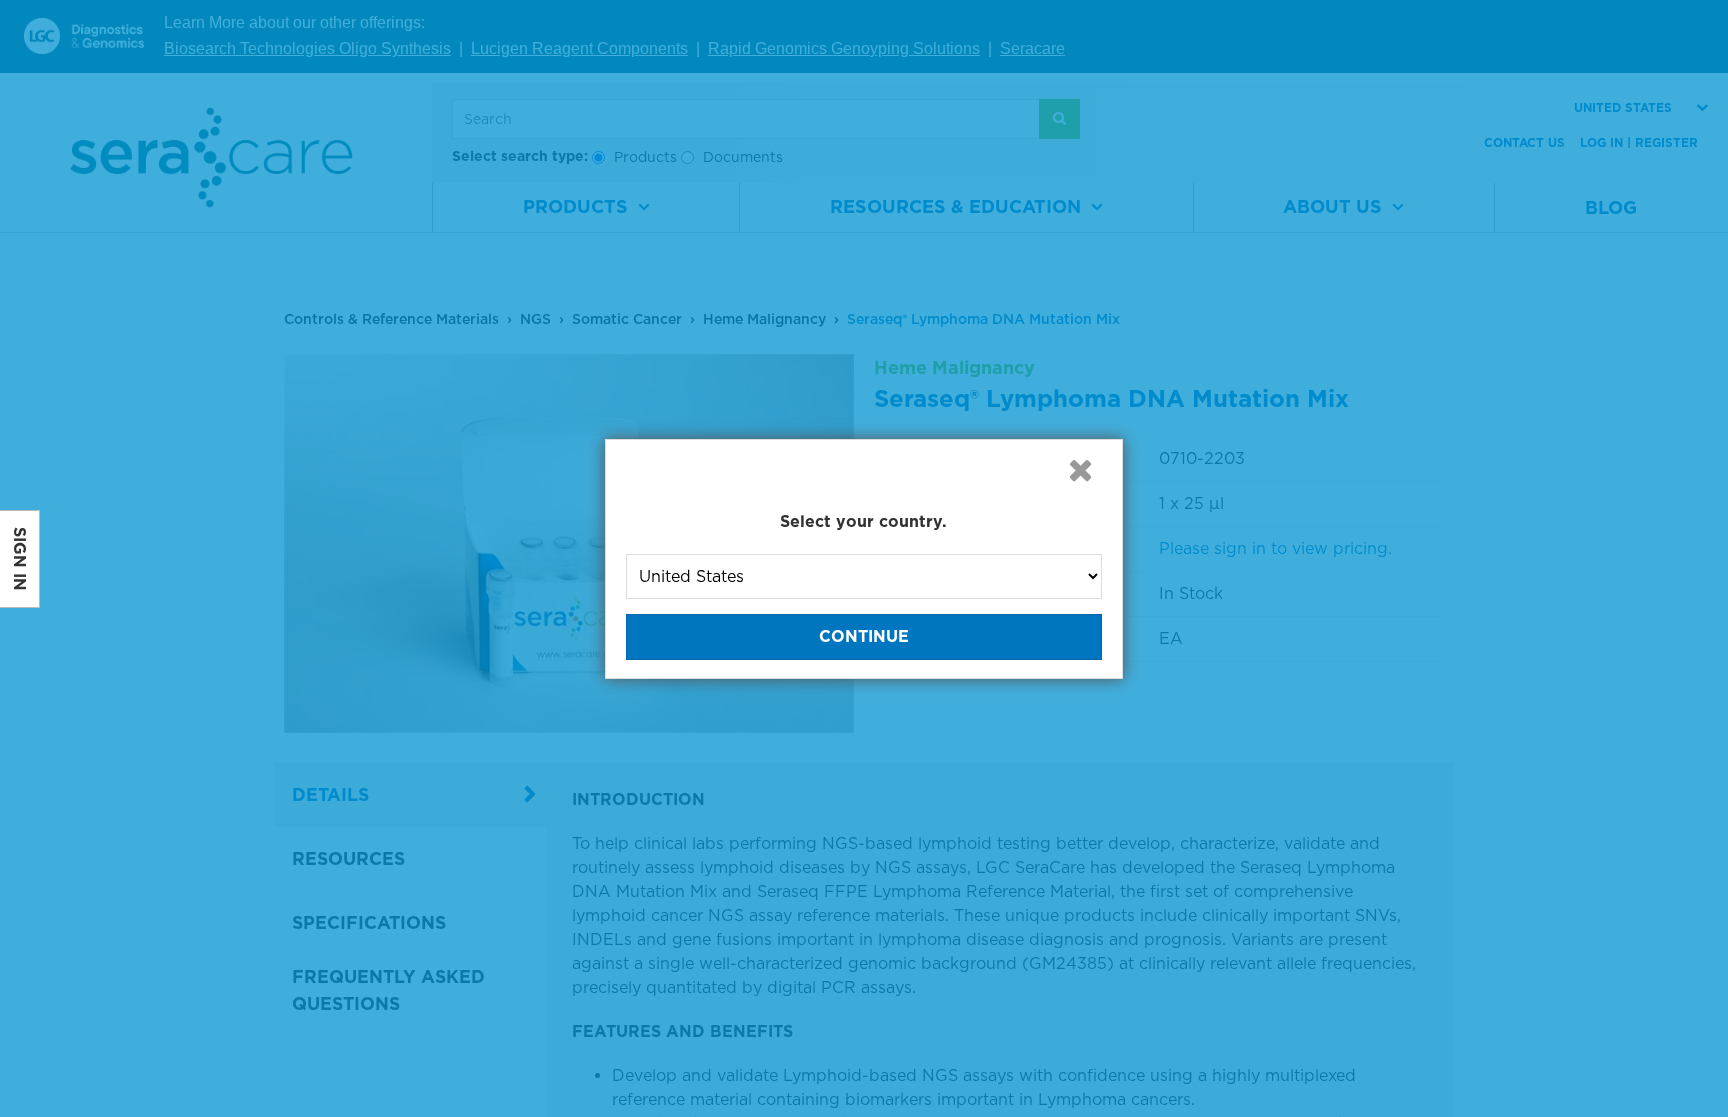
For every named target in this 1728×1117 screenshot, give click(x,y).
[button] (1080, 470)
